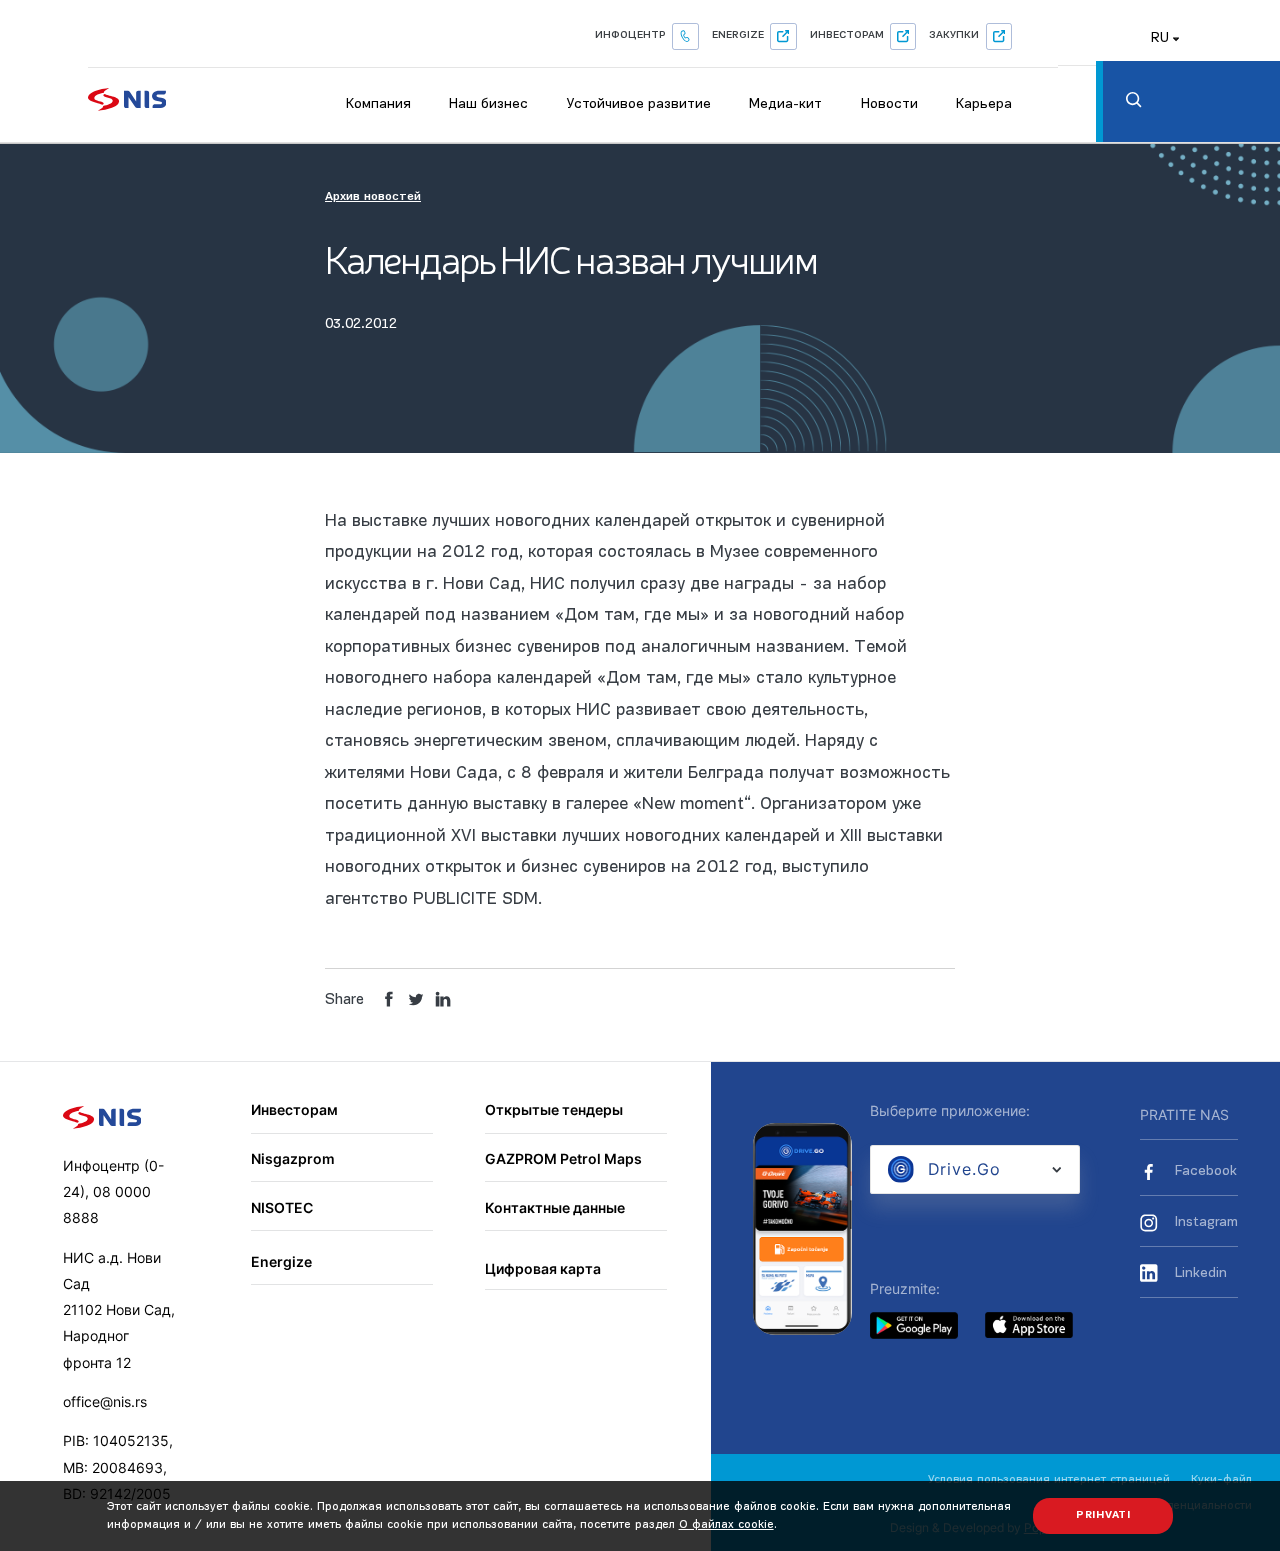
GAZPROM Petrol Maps (563, 1158)
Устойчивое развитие (639, 104)
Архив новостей (373, 197)
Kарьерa (984, 104)
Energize (738, 35)
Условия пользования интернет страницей (1049, 1480)
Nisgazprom (293, 1158)
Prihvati (1103, 1515)
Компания (378, 104)
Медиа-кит (785, 104)
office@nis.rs (105, 1401)
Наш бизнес (488, 104)
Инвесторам (847, 35)
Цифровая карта (543, 1268)
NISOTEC (282, 1207)
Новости (889, 104)
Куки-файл (1221, 1480)
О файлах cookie (726, 1525)
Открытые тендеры (554, 1109)
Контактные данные (555, 1207)
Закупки (954, 35)
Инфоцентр (630, 35)
